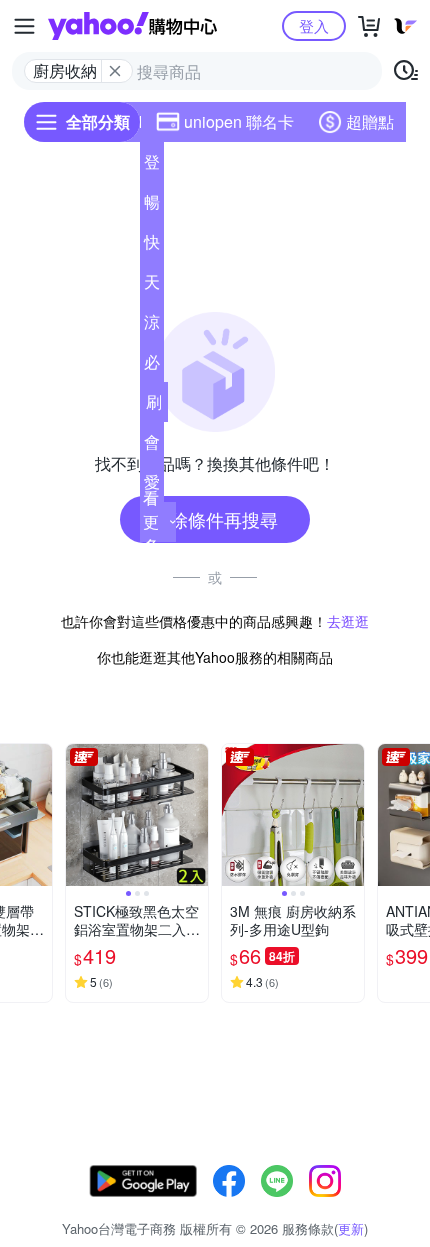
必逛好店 (152, 366)
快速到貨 (152, 246)
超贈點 (370, 121)
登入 (314, 25)
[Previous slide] (79, 815)
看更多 (151, 521)
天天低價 (152, 286)
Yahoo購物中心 (132, 26)
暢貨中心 (152, 206)
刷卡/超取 (154, 406)
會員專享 (152, 446)
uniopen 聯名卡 (239, 121)
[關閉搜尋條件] (115, 71)
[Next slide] (39, 815)
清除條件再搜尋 (215, 519)
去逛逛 (348, 621)
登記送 (152, 166)
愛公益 (152, 486)
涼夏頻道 (152, 326)
